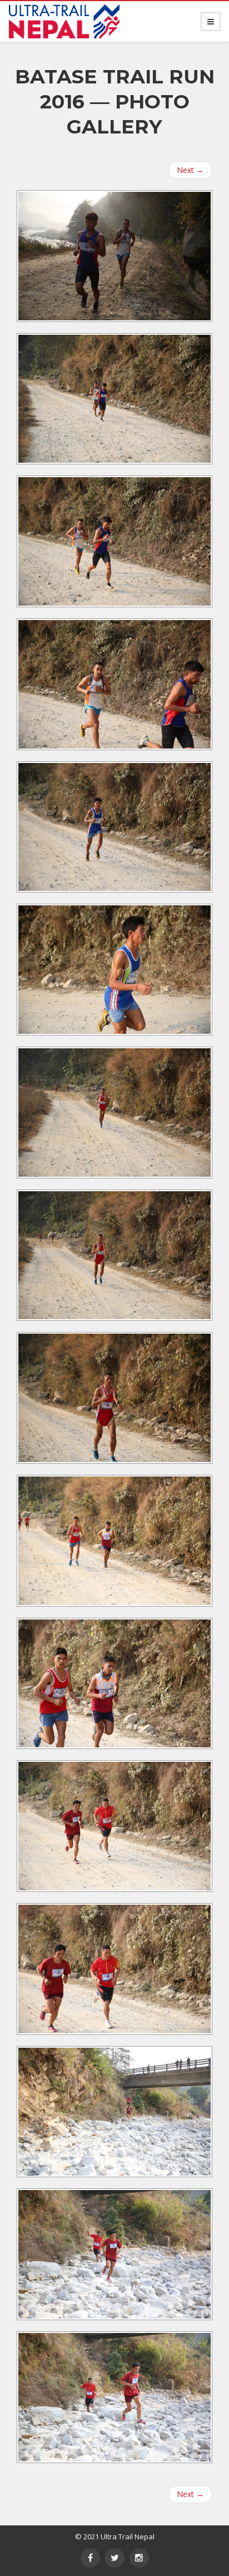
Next (190, 170)
